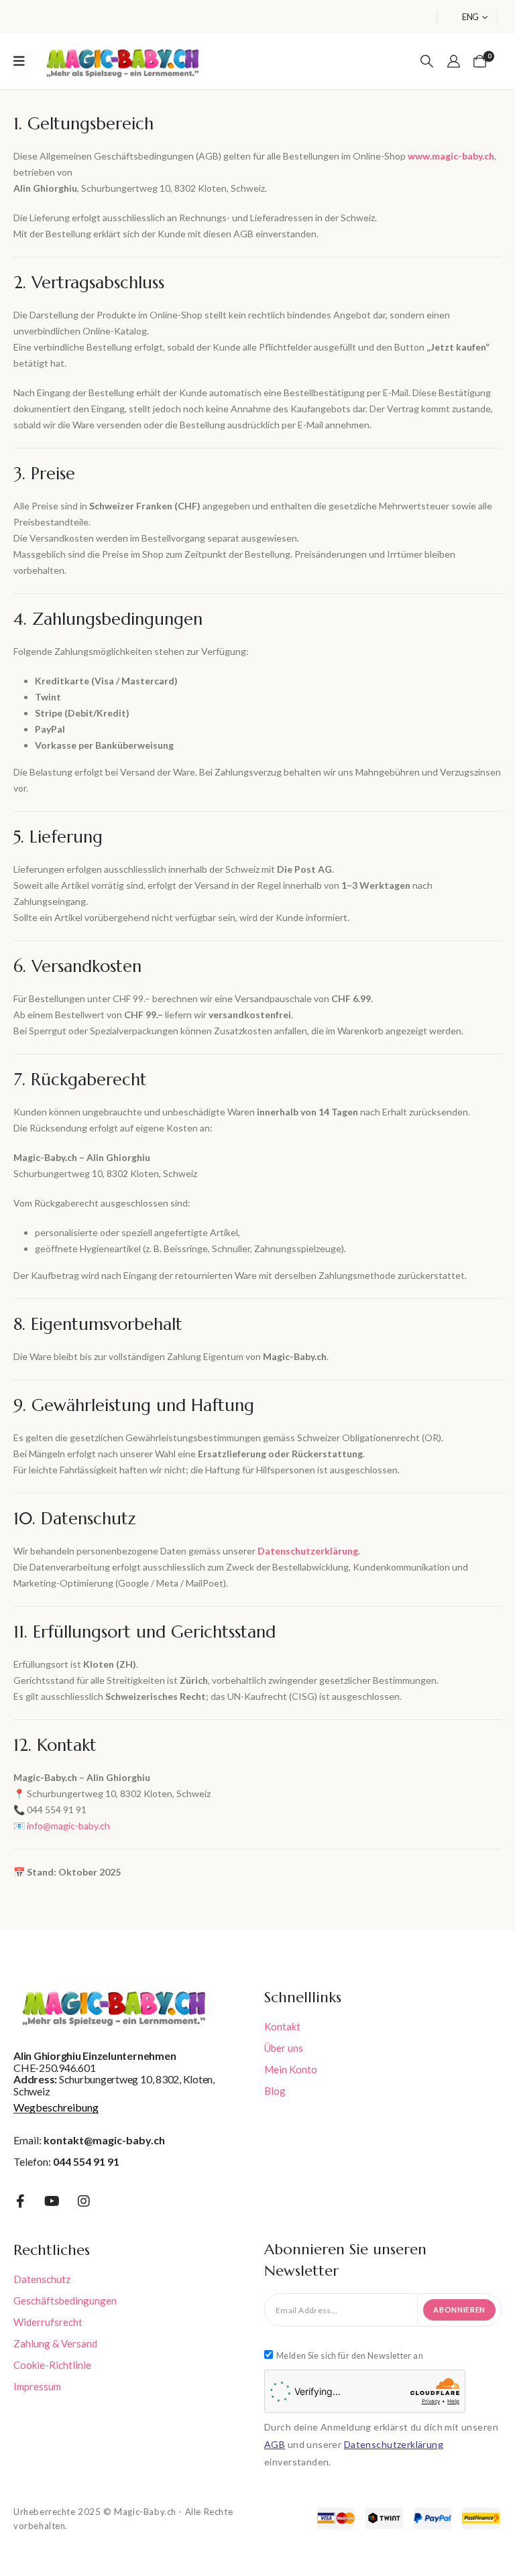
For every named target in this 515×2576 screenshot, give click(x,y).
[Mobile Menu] (23, 61)
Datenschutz (42, 2279)
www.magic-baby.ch (451, 156)
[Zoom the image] (123, 48)
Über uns (284, 2048)
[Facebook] (20, 2201)
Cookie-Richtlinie (52, 2365)
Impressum (37, 2386)
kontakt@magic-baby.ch (104, 2140)
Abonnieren (459, 2310)
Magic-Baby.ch (145, 2512)
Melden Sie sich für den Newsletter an (350, 2356)
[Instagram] (84, 2201)
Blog (275, 2091)
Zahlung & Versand (55, 2343)
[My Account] (454, 61)
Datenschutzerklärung (394, 2444)
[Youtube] (52, 2201)
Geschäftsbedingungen (65, 2301)
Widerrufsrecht (48, 2322)
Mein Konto (291, 2069)
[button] (427, 61)
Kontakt (282, 2026)
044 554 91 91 (86, 2161)
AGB (275, 2444)
